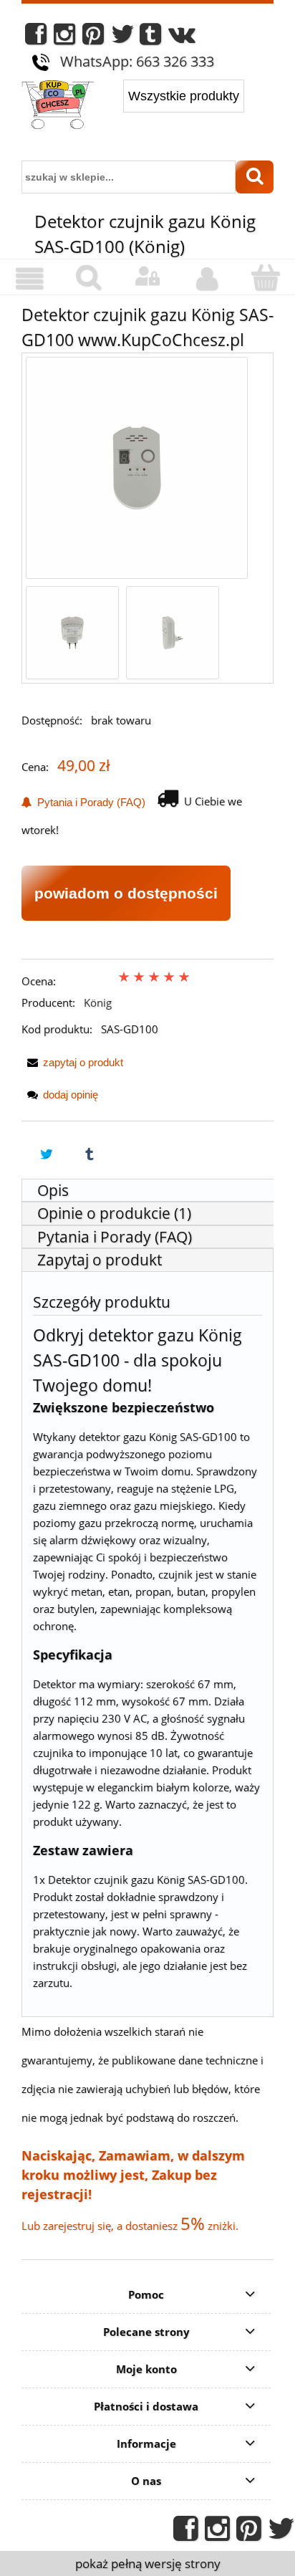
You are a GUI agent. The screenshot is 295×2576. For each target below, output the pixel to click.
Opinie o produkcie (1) (114, 1213)
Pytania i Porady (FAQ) (88, 802)
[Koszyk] (266, 278)
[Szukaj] (255, 177)
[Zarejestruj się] (206, 279)
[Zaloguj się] (147, 277)
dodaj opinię (71, 1095)
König (98, 1002)
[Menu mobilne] (29, 279)
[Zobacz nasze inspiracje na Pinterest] (93, 38)
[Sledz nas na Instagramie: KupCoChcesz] (64, 38)
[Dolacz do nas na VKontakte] (182, 38)
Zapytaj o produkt (100, 1260)
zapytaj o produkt (83, 1062)
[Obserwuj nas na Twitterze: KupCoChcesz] (123, 38)
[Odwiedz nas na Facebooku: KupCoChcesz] (36, 38)
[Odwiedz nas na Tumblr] (150, 38)
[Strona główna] (58, 106)
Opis (53, 1190)
